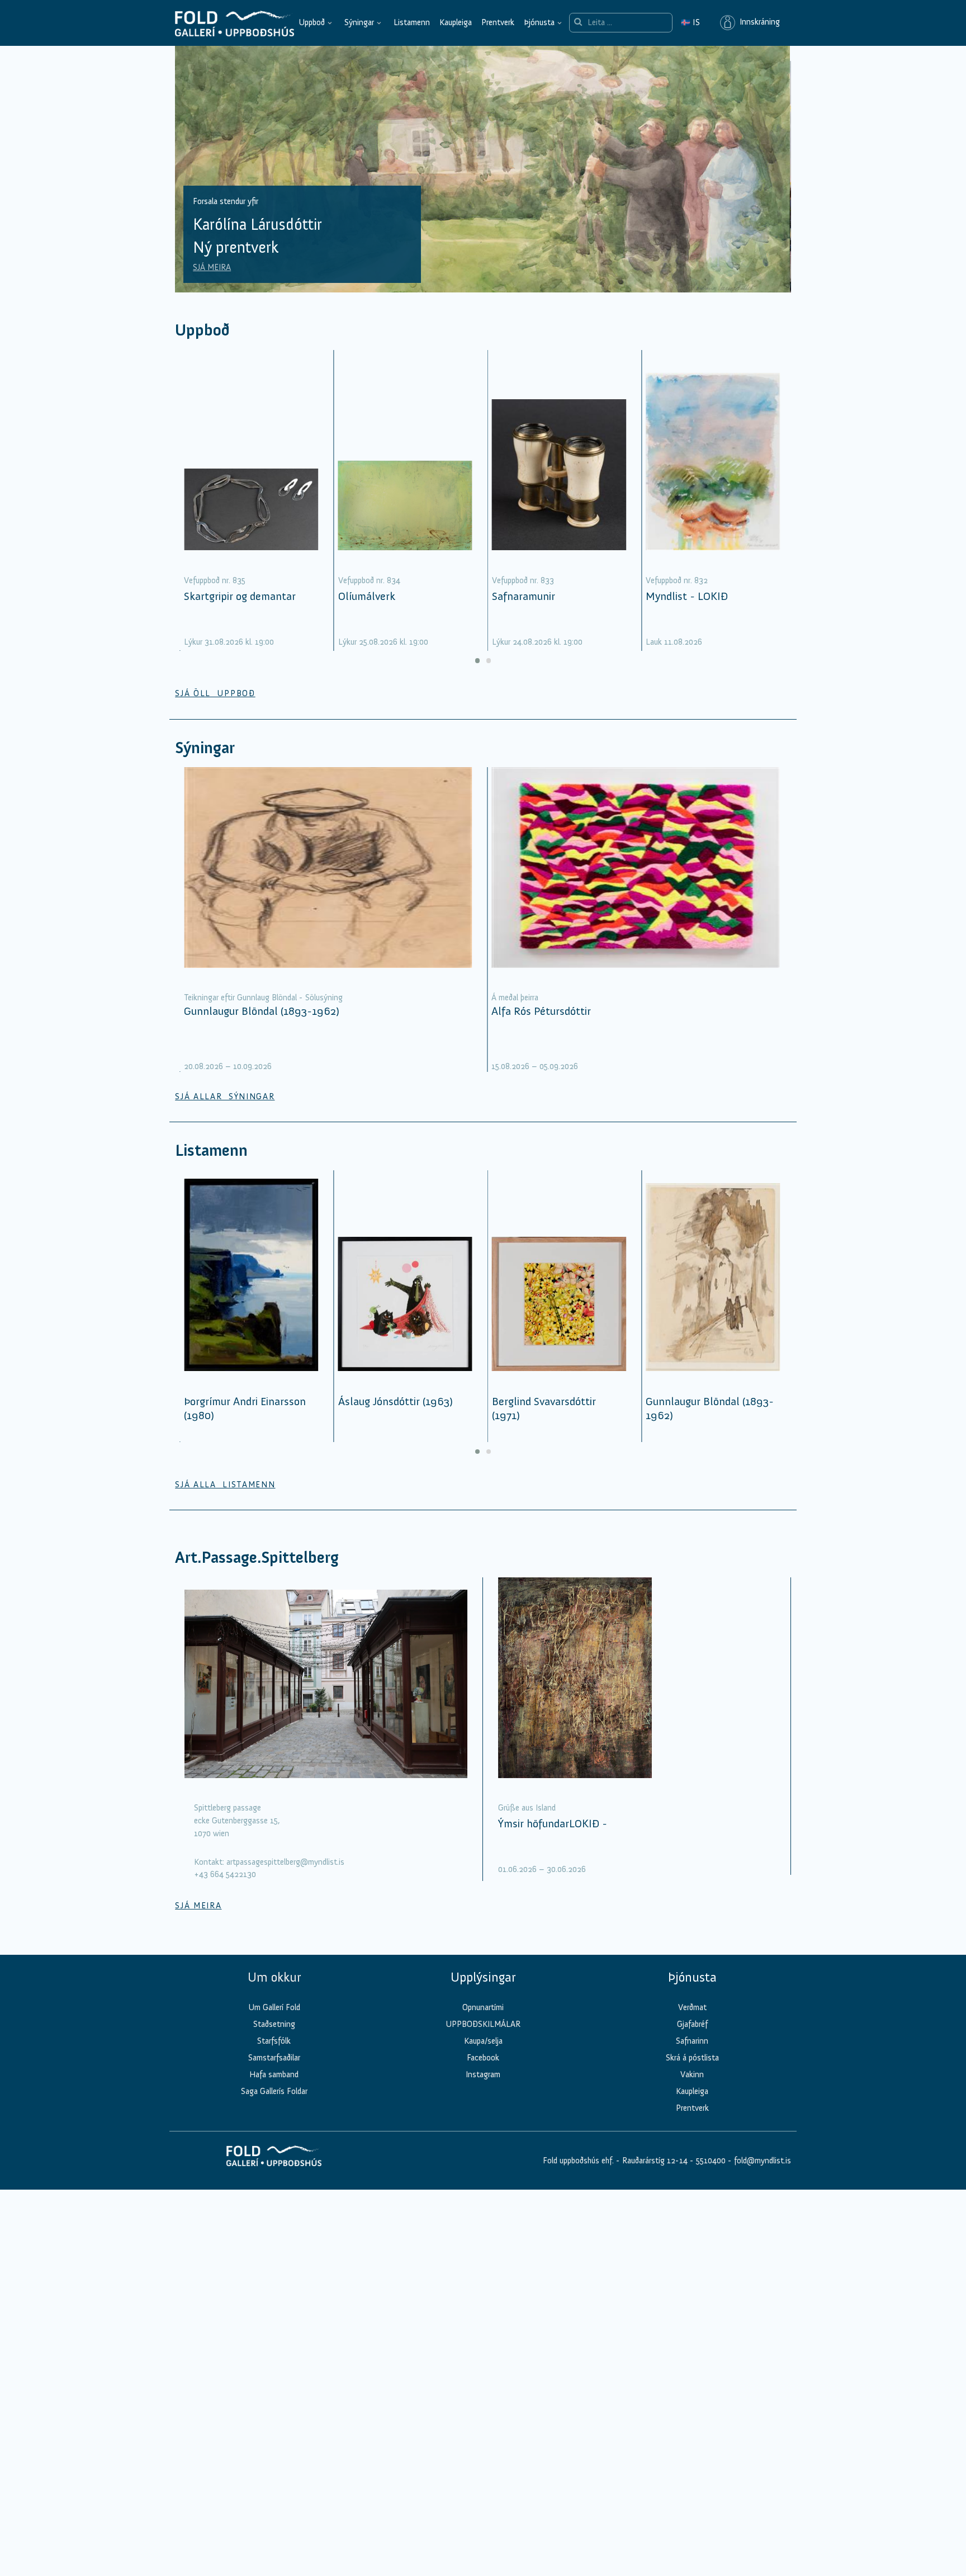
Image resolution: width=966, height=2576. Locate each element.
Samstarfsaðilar (274, 2058)
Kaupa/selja (483, 2041)
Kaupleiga (456, 22)
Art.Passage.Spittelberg (257, 1558)
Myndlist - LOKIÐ (687, 596)
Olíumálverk (367, 596)
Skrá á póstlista (692, 2058)
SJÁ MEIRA (213, 267)
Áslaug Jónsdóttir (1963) (396, 1401)
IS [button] (690, 22)
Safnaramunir (524, 596)
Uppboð (312, 22)
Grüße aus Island (527, 1808)
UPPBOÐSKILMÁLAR (483, 2024)
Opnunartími (483, 2007)
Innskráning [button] (757, 22)
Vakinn (692, 2074)
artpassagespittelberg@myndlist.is (285, 1862)
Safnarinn (692, 2041)
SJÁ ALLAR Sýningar (225, 1096)
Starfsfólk (274, 2041)
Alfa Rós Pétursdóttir (541, 1011)
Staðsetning (274, 2024)
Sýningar (359, 22)
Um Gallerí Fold (274, 2007)
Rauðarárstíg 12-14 (654, 2161)
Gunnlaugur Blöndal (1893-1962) (262, 1011)
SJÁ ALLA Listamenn (225, 1485)
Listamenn (412, 22)
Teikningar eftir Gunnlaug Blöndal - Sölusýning (263, 998)
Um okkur (274, 1977)
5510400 (711, 2161)
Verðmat (692, 2007)
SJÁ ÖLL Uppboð (215, 693)
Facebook (483, 2058)
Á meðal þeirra (515, 998)
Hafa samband (274, 2074)
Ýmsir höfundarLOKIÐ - (553, 1823)
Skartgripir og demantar (240, 596)
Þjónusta (539, 22)
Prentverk (498, 22)
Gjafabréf (692, 2024)
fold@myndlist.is (763, 2161)
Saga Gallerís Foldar (274, 2091)
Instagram (483, 2074)
